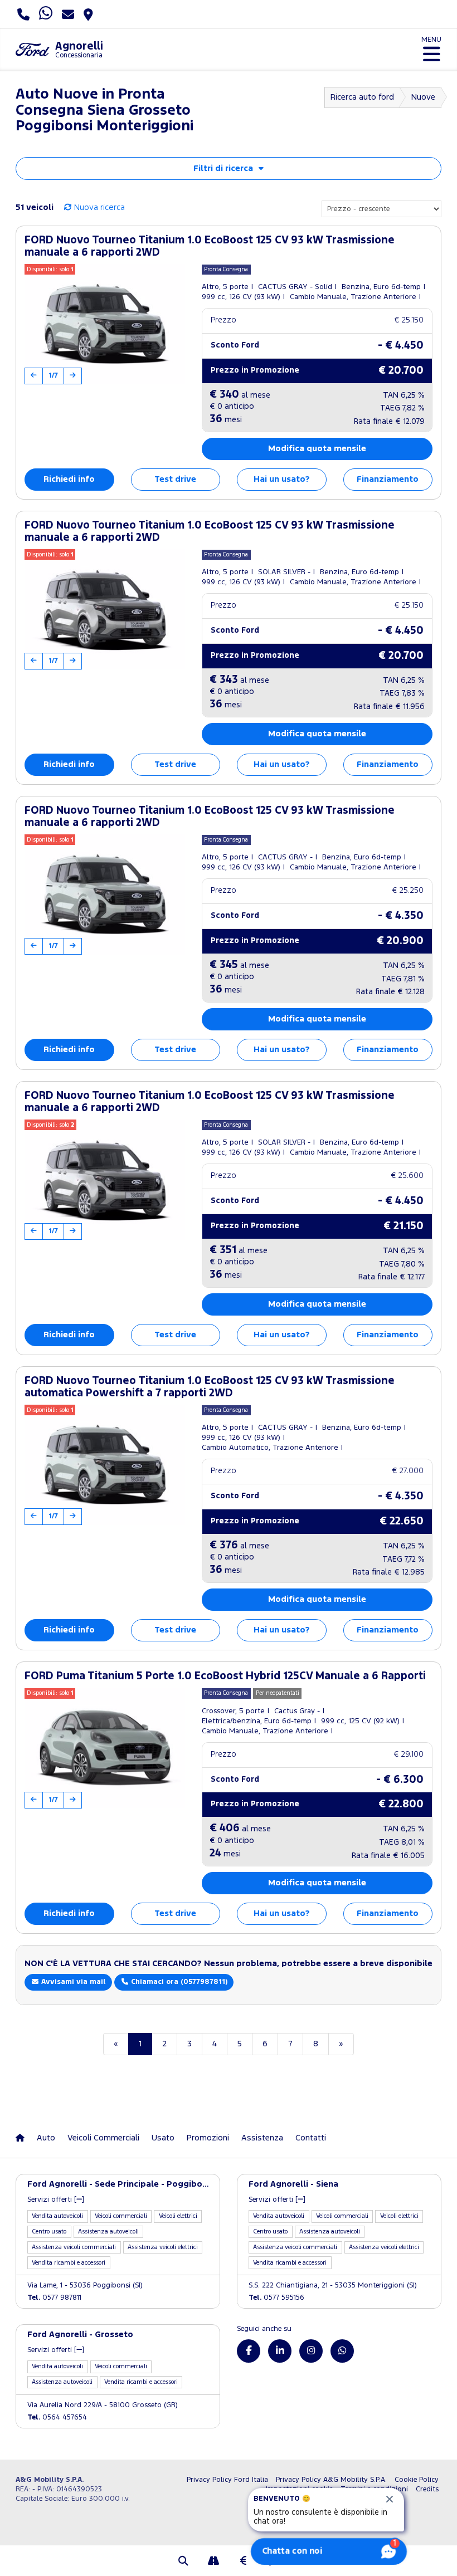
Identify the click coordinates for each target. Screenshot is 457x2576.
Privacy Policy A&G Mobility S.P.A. (331, 2480)
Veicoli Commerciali (103, 2138)
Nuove (423, 97)
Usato (163, 2138)
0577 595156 (276, 2298)
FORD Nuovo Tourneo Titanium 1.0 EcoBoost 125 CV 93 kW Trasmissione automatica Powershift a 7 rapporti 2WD (210, 1387)
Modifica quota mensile (317, 449)
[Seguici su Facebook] (249, 2351)
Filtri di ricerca (223, 168)
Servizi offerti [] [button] (56, 2200)
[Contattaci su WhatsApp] (342, 2351)
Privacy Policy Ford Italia (227, 2480)
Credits (427, 2489)
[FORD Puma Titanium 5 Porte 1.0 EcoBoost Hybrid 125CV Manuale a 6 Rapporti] (105, 1748)
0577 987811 (54, 2298)
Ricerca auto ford (362, 97)
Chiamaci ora (178, 1982)
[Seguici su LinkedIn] (280, 2351)
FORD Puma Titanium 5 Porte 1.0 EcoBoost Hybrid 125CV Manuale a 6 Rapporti (225, 1676)
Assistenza (262, 2138)
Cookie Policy (417, 2480)
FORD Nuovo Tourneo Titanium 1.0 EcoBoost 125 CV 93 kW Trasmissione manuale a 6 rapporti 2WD (210, 246)
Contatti (311, 2138)
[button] (183, 2562)
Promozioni (208, 2138)
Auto (46, 2138)
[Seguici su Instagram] (311, 2351)
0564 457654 (57, 2418)
